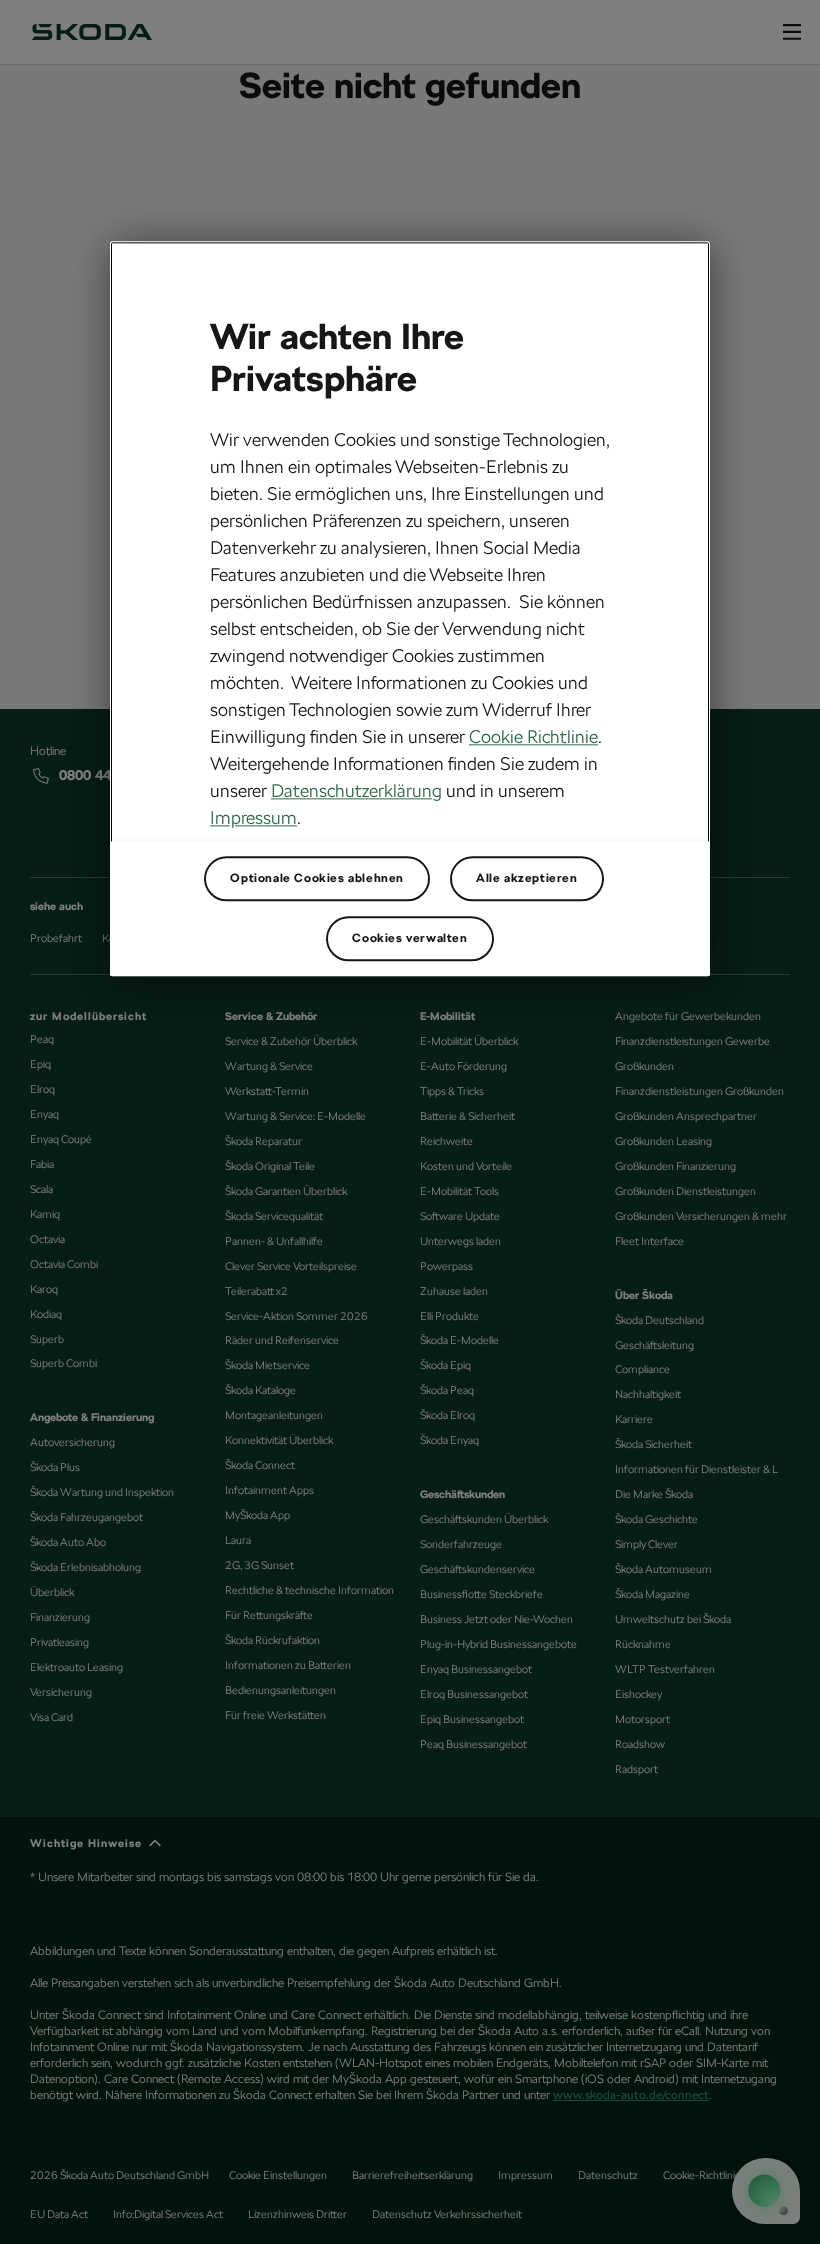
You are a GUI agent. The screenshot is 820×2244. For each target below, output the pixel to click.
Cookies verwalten (409, 939)
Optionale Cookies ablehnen (317, 879)
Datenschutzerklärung (356, 791)
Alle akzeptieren (527, 879)
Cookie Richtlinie (533, 737)
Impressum (253, 818)
